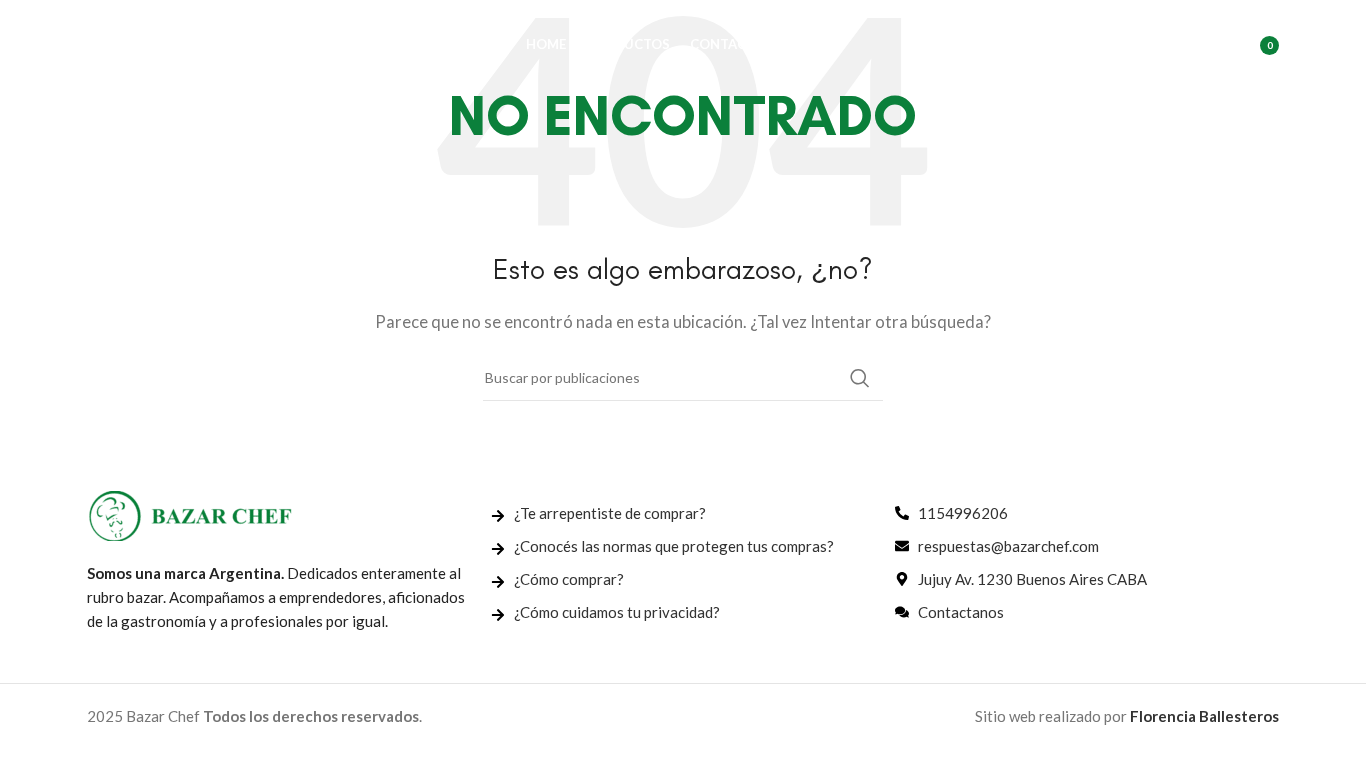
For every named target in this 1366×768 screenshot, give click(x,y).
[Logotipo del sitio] (187, 43)
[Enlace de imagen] (190, 514)
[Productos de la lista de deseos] (1204, 45)
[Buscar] (1164, 45)
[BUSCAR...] (860, 378)
